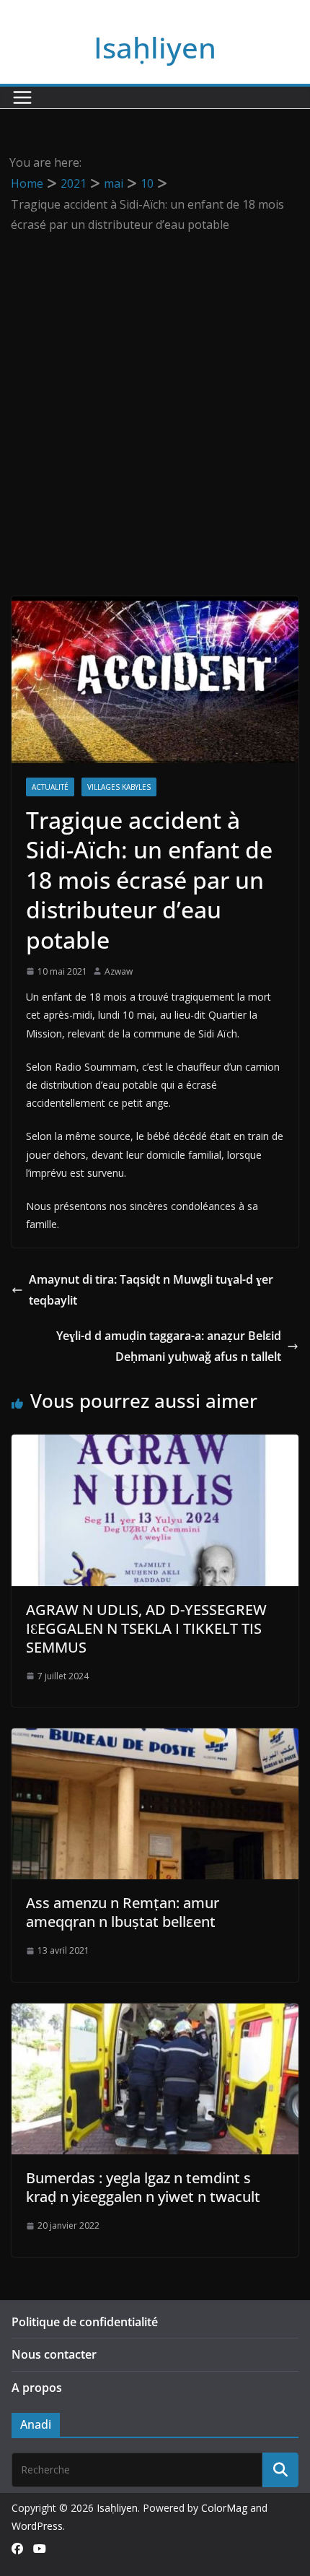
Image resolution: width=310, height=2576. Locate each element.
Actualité (50, 787)
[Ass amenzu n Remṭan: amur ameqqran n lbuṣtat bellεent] (155, 1739)
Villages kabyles (119, 787)
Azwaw (119, 971)
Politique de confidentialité (85, 2322)
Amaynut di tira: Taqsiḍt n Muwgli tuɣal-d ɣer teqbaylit (151, 1290)
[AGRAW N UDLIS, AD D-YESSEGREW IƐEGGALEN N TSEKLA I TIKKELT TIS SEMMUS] (155, 1445)
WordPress (37, 2526)
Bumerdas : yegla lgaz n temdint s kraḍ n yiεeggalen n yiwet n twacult (143, 2187)
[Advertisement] (155, 398)
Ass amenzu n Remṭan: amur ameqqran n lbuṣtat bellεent (123, 1912)
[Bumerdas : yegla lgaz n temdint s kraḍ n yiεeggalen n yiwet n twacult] (155, 2014)
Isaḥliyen (155, 47)
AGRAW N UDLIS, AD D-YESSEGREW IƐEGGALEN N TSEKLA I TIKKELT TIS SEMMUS (146, 1628)
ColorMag (224, 2508)
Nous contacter (54, 2354)
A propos (37, 2388)
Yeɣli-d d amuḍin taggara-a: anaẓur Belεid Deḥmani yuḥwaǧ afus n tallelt (169, 1346)
